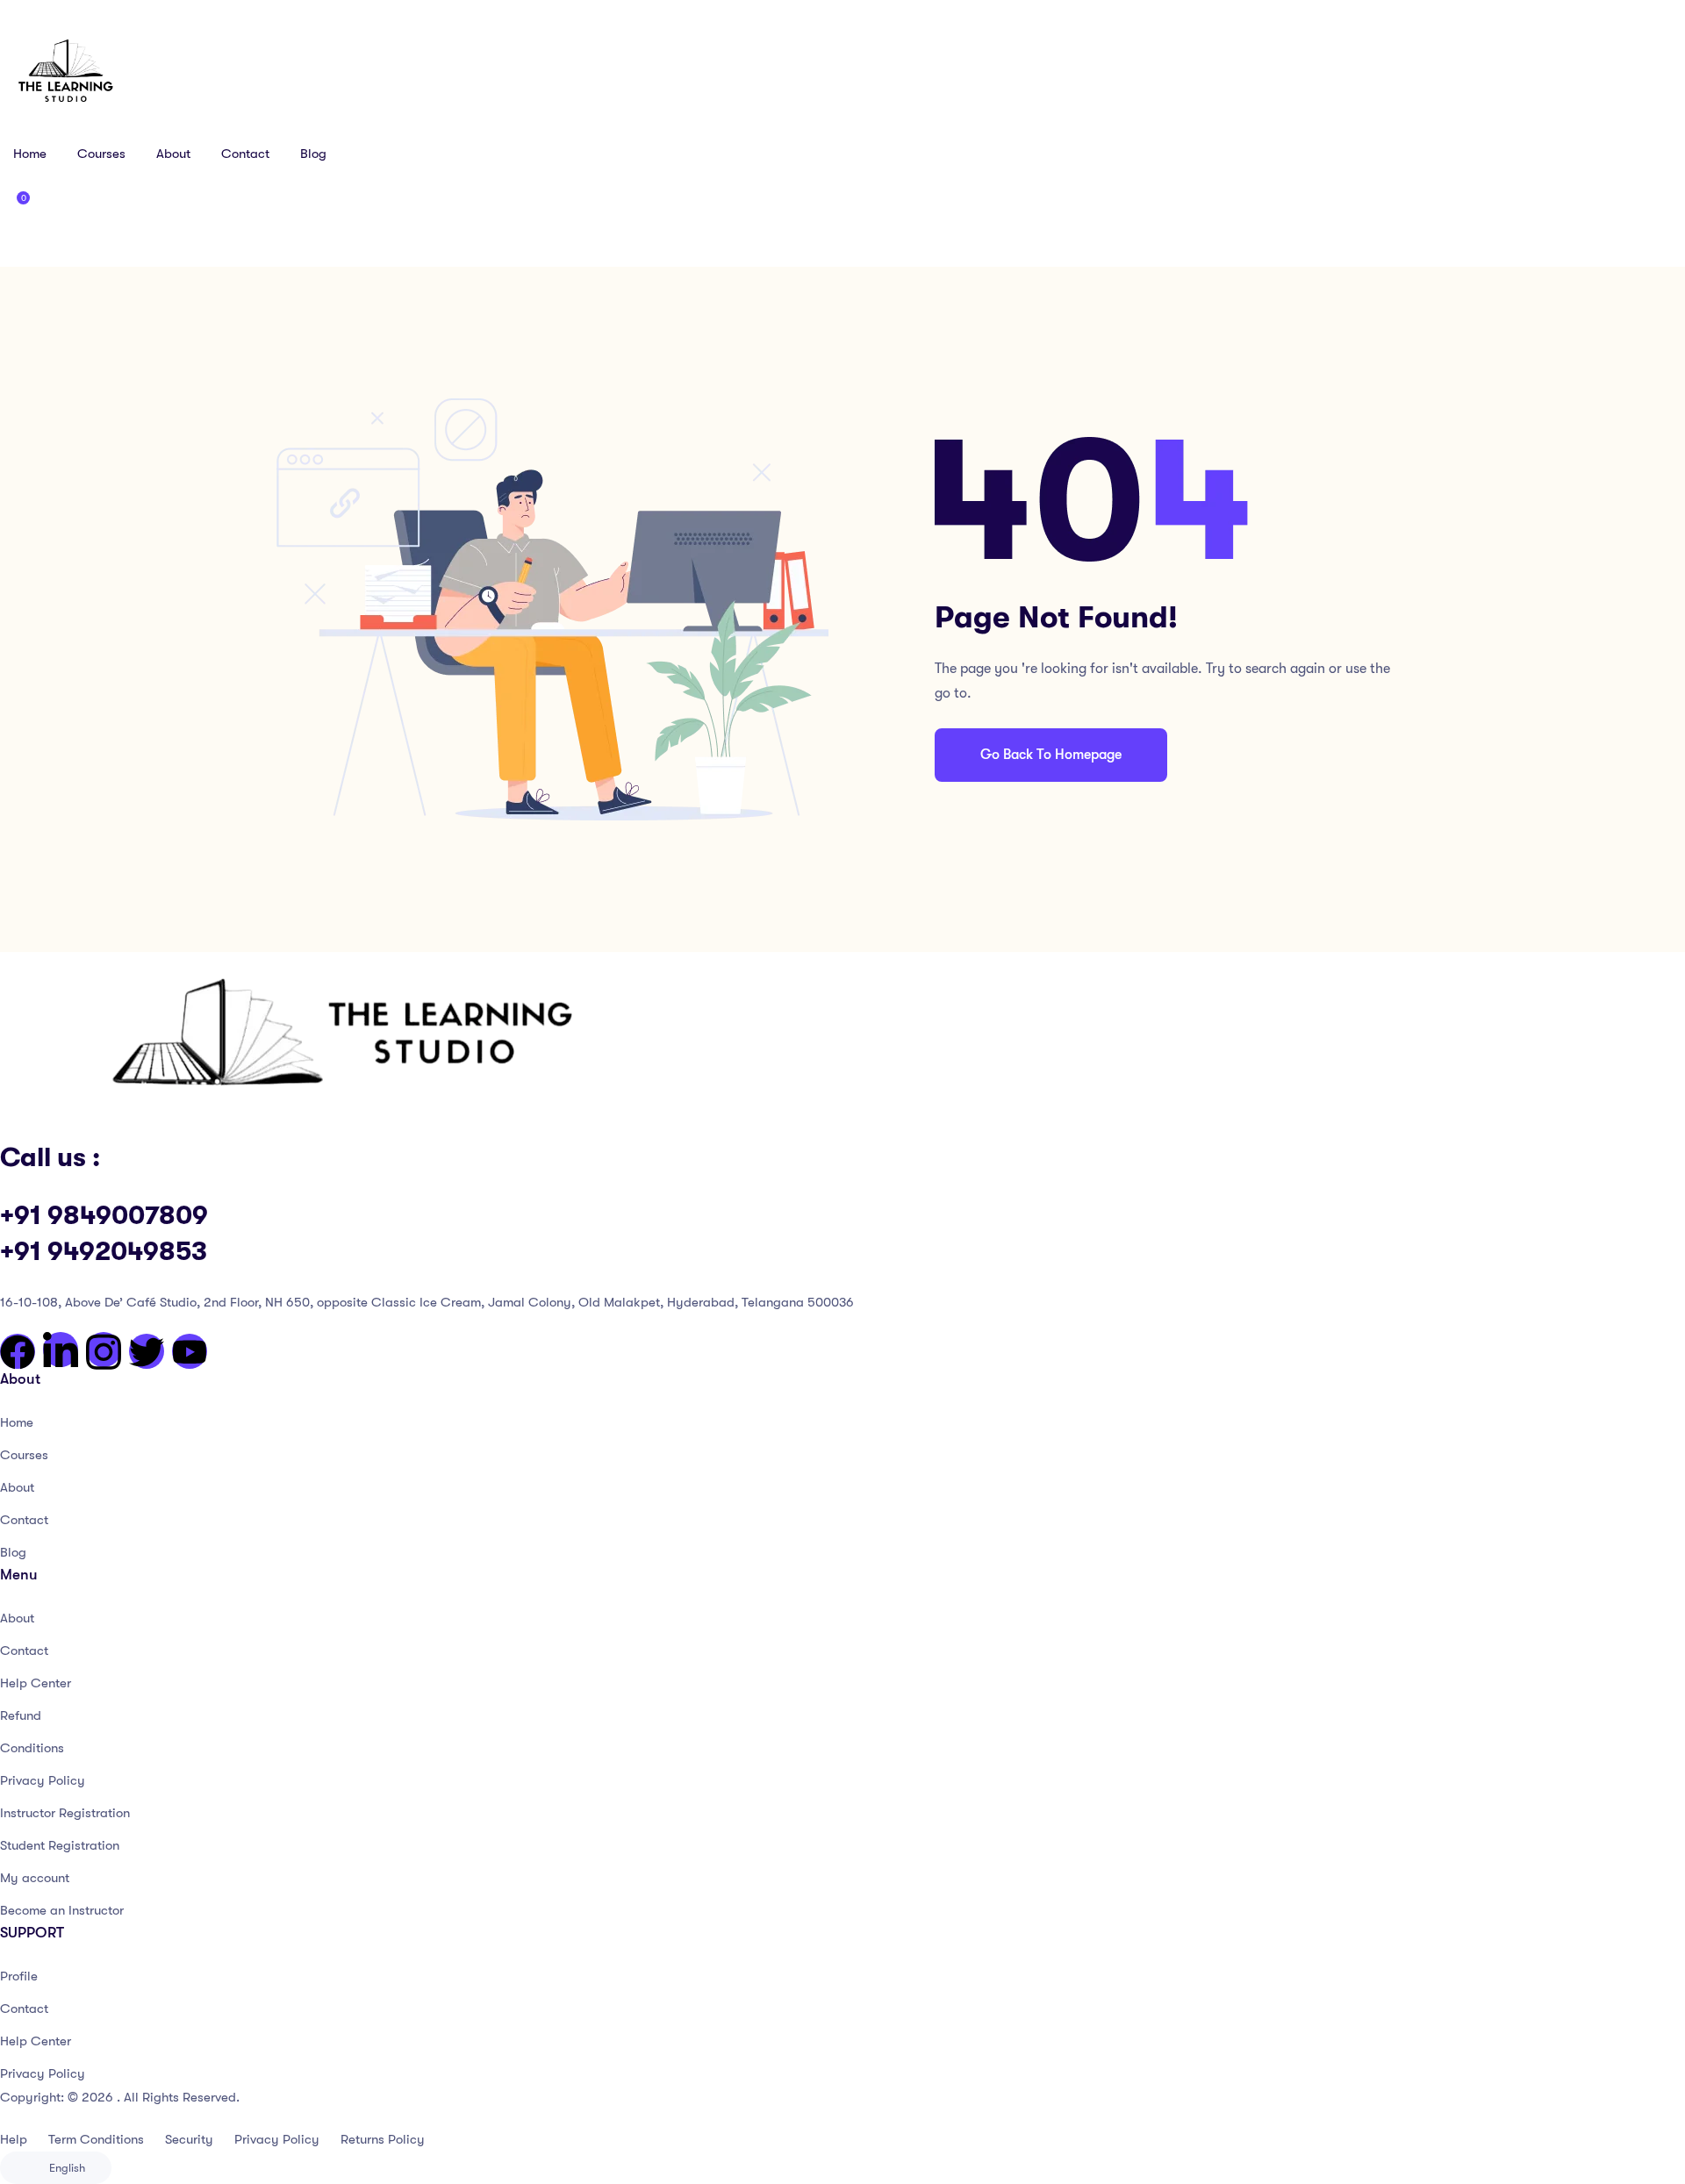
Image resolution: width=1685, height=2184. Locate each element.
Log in (55, 240)
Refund (21, 1715)
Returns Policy (383, 2139)
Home (30, 154)
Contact (245, 154)
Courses (101, 154)
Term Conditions (96, 2139)
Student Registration (60, 1845)
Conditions (32, 1748)
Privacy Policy (43, 1780)
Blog (313, 154)
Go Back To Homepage (1051, 755)
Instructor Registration (65, 1813)
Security (189, 2139)
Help (14, 2139)
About (173, 154)
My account (35, 1878)
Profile (19, 1976)
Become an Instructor (62, 1910)
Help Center (36, 1683)
